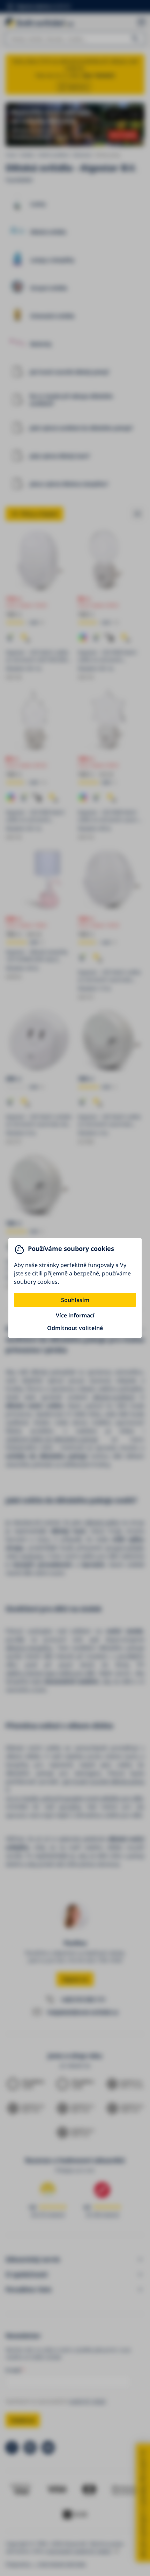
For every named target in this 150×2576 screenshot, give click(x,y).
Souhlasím (75, 1300)
